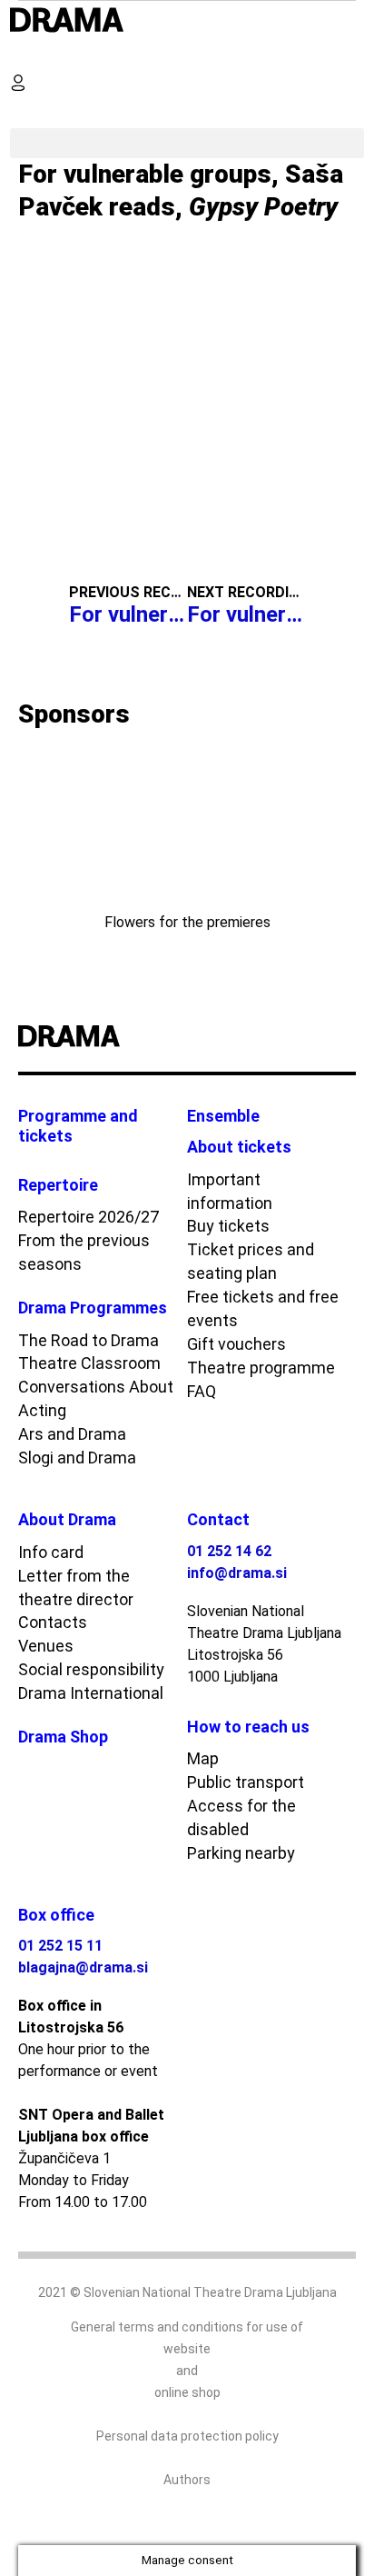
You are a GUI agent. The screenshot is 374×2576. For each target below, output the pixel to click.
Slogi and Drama (77, 1458)
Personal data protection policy (187, 2436)
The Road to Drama (89, 1340)
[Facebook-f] (277, 1038)
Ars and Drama (72, 1434)
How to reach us (248, 1727)
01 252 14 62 (229, 1551)
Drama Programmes (93, 1308)
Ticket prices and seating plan (251, 1261)
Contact (218, 1519)
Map (203, 1758)
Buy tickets (228, 1226)
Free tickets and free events (263, 1308)
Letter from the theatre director (76, 1588)
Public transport (246, 1782)
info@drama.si (237, 1573)
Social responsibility (91, 1669)
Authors (187, 2480)
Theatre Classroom (89, 1363)
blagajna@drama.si (83, 1967)
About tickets (239, 1147)
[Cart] (25, 113)
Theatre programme (261, 1368)
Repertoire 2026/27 (89, 1217)
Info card (51, 1552)
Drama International (91, 1693)
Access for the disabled (241, 1817)
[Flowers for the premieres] (187, 825)
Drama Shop (63, 1737)
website (187, 2349)
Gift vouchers (236, 1344)
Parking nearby (241, 1853)
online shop (187, 2392)
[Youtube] (300, 1038)
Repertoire (58, 1185)
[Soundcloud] (348, 1038)
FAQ (202, 1391)
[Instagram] (324, 1038)
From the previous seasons (84, 1252)
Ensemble (223, 1116)
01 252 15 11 (60, 1946)
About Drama (67, 1519)
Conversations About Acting (96, 1398)
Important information (230, 1191)
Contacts (53, 1622)
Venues (46, 1646)
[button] (25, 53)
